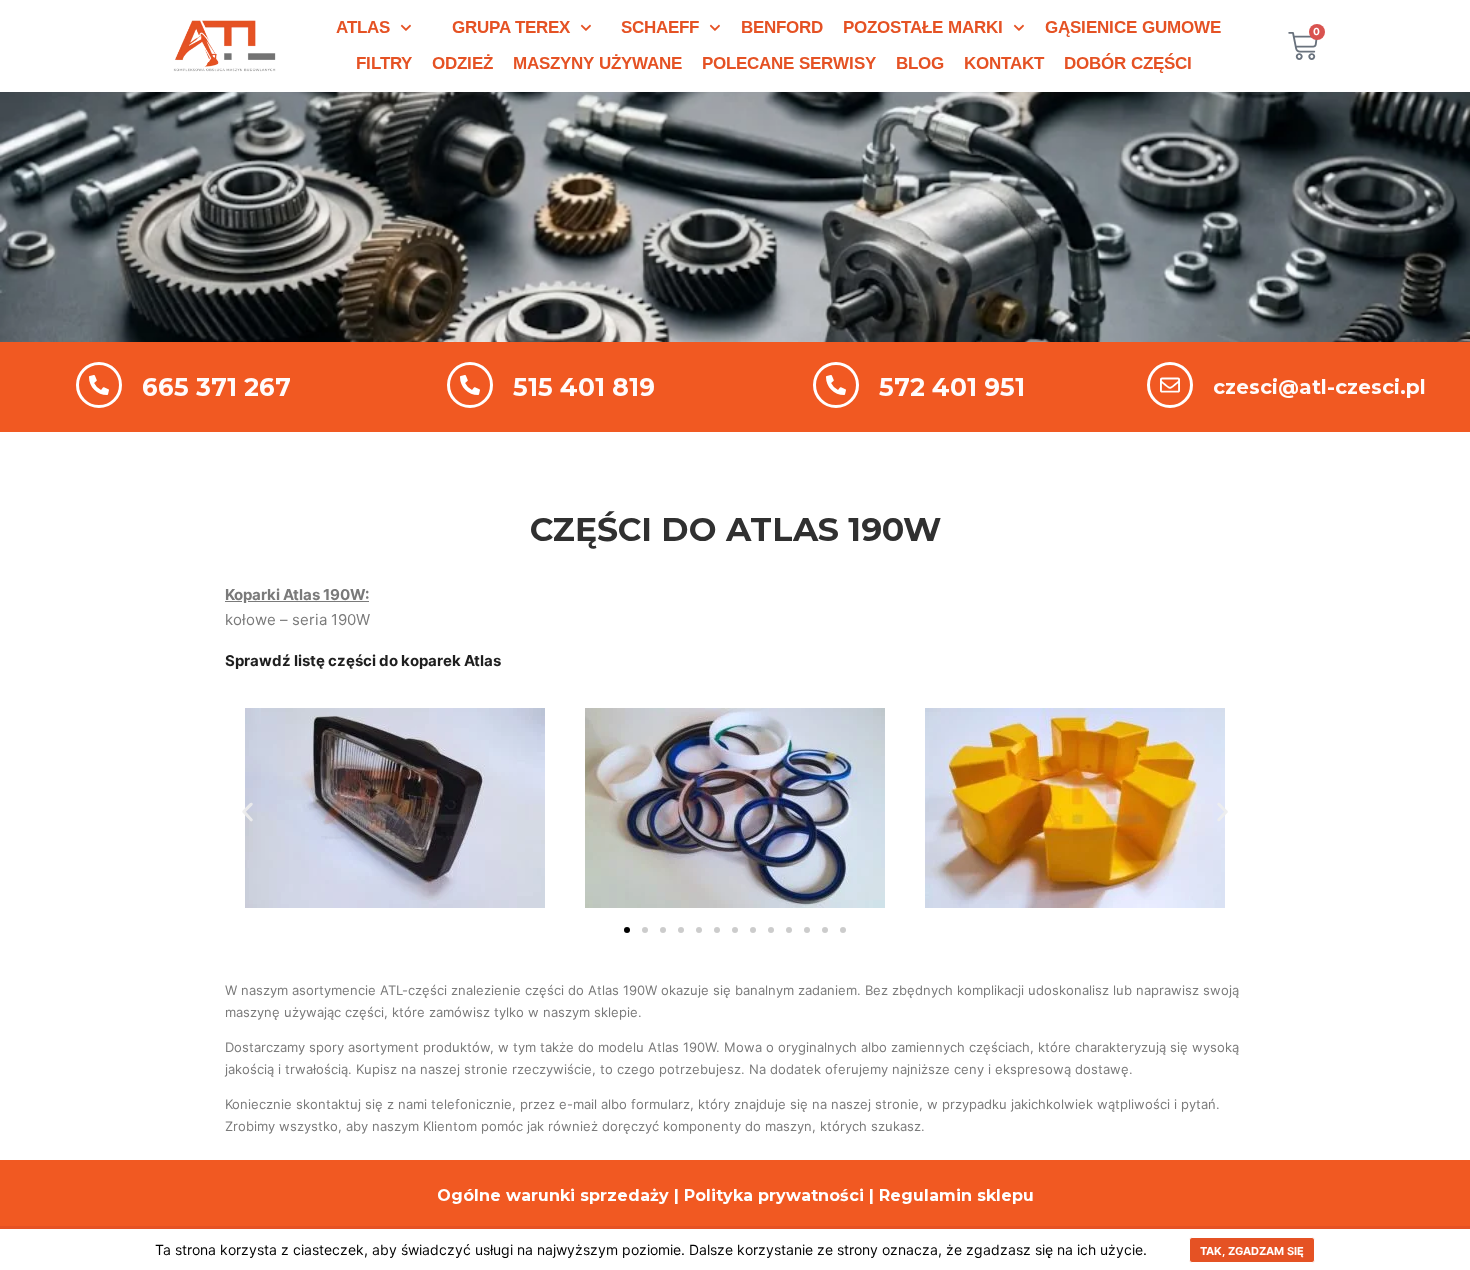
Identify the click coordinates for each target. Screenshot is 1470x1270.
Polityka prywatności (774, 1195)
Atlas (363, 27)
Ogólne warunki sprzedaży (553, 1195)
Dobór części (1128, 63)
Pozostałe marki (923, 27)
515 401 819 (584, 387)
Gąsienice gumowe (1133, 27)
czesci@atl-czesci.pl (1319, 387)
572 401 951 (952, 387)
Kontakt (1004, 63)
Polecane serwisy (789, 63)
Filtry (384, 63)
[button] (247, 811)
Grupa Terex (511, 27)
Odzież (462, 63)
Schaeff (660, 27)
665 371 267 (216, 387)
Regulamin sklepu (956, 1195)
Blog (920, 63)
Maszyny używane (597, 63)
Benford (782, 27)
